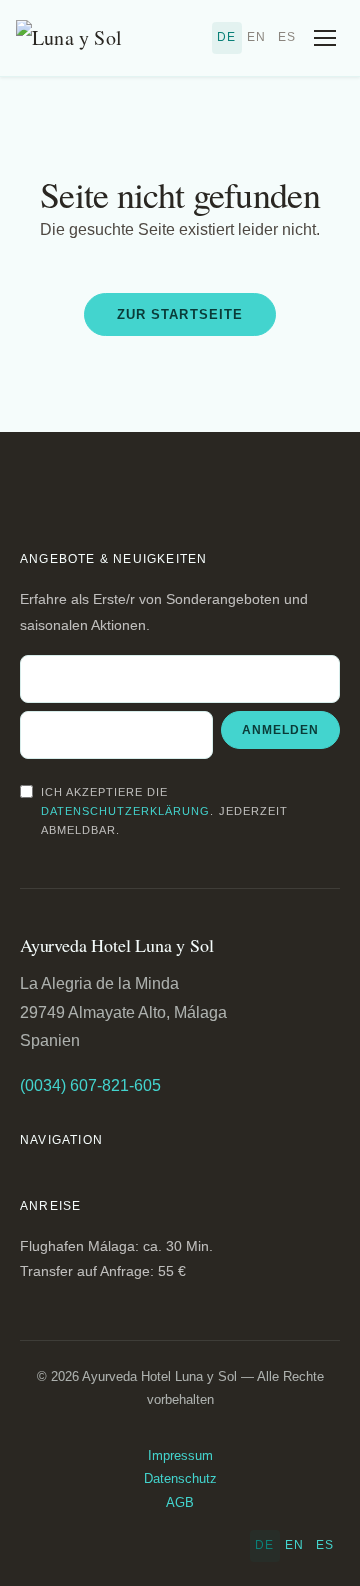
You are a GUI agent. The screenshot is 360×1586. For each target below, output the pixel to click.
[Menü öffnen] (325, 38)
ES (287, 37)
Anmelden (280, 730)
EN (256, 37)
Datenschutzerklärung (125, 811)
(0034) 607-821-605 (90, 1085)
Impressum (180, 1455)
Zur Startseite (180, 314)
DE (226, 37)
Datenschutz (180, 1478)
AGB (180, 1502)
